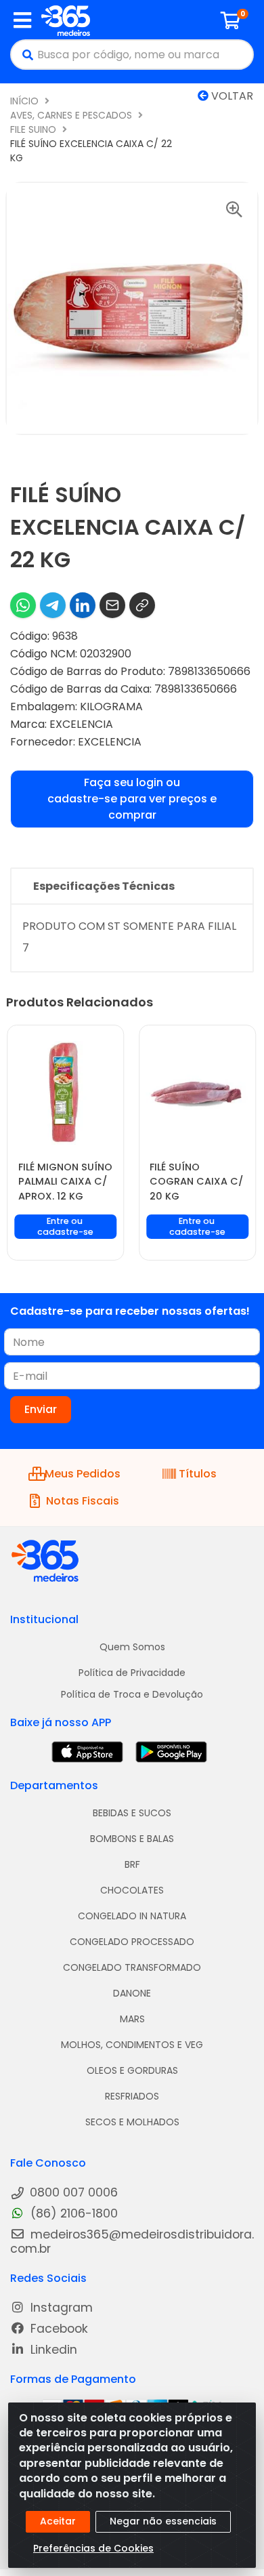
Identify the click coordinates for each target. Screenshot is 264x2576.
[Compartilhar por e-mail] (112, 605)
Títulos (198, 1474)
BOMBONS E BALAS (132, 1839)
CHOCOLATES (132, 1890)
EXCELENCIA (81, 724)
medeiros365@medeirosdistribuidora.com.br (132, 2242)
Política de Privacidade (132, 1673)
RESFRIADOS (132, 2096)
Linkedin (52, 2350)
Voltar (231, 96)
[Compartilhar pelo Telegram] (53, 605)
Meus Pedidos (83, 1474)
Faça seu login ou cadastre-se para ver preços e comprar (132, 799)
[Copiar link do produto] (142, 605)
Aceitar (58, 2521)
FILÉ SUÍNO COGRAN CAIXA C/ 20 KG (196, 1182)
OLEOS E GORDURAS (132, 2070)
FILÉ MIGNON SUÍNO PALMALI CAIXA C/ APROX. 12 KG (65, 1182)
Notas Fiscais (83, 1501)
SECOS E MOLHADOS (132, 2122)
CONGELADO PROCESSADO (132, 1942)
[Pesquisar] (24, 55)
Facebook (58, 2329)
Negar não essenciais (163, 2521)
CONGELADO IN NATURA (132, 1916)
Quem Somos (132, 1647)
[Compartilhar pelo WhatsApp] (23, 605)
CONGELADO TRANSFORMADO (132, 1967)
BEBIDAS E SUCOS (132, 1813)
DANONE (132, 1993)
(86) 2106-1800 (72, 2214)
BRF (132, 1864)
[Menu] (22, 20)
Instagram (60, 2308)
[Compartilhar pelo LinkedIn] (83, 605)
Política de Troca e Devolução (132, 1694)
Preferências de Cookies (93, 2548)
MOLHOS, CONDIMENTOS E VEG (132, 2045)
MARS (132, 2019)
